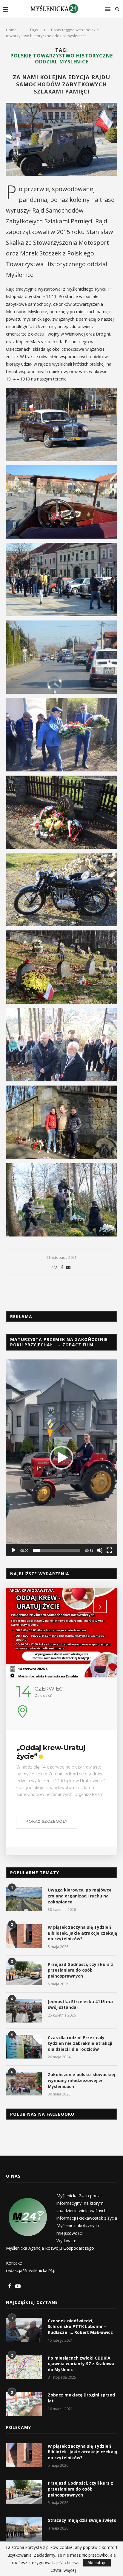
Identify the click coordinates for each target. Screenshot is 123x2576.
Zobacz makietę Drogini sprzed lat (81, 2398)
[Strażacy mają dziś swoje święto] (24, 2529)
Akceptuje (97, 2562)
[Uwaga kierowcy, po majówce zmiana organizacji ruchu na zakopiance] (24, 1899)
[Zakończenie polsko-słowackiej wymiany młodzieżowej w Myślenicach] (24, 2084)
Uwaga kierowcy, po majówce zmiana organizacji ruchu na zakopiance (80, 1896)
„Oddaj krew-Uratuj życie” (51, 1752)
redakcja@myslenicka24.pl (31, 2270)
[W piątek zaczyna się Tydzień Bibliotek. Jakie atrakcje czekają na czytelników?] (24, 1936)
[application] (61, 1458)
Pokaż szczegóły (47, 1821)
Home (11, 30)
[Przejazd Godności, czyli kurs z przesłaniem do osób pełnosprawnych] (24, 1973)
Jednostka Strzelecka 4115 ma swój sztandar (80, 2004)
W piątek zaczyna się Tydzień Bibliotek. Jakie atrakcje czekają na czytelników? (82, 1933)
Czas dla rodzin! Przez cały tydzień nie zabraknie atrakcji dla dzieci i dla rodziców (80, 2043)
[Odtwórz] (14, 1550)
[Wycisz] (100, 1550)
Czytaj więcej (63, 2570)
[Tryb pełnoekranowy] (109, 1550)
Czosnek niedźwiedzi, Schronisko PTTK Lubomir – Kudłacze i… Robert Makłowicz (80, 2326)
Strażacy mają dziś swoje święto (82, 2520)
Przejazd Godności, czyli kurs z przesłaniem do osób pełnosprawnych (80, 1970)
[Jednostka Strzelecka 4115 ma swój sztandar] (24, 2011)
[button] (61, 1458)
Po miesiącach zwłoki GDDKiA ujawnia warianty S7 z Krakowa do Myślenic (81, 2364)
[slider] (57, 1550)
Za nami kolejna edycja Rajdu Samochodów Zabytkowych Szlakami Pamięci (61, 84)
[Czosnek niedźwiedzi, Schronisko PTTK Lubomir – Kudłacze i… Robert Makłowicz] (24, 2330)
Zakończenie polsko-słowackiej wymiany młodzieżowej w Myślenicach (82, 2080)
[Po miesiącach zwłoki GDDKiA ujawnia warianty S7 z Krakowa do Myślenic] (24, 2367)
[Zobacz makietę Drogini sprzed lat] (24, 2404)
